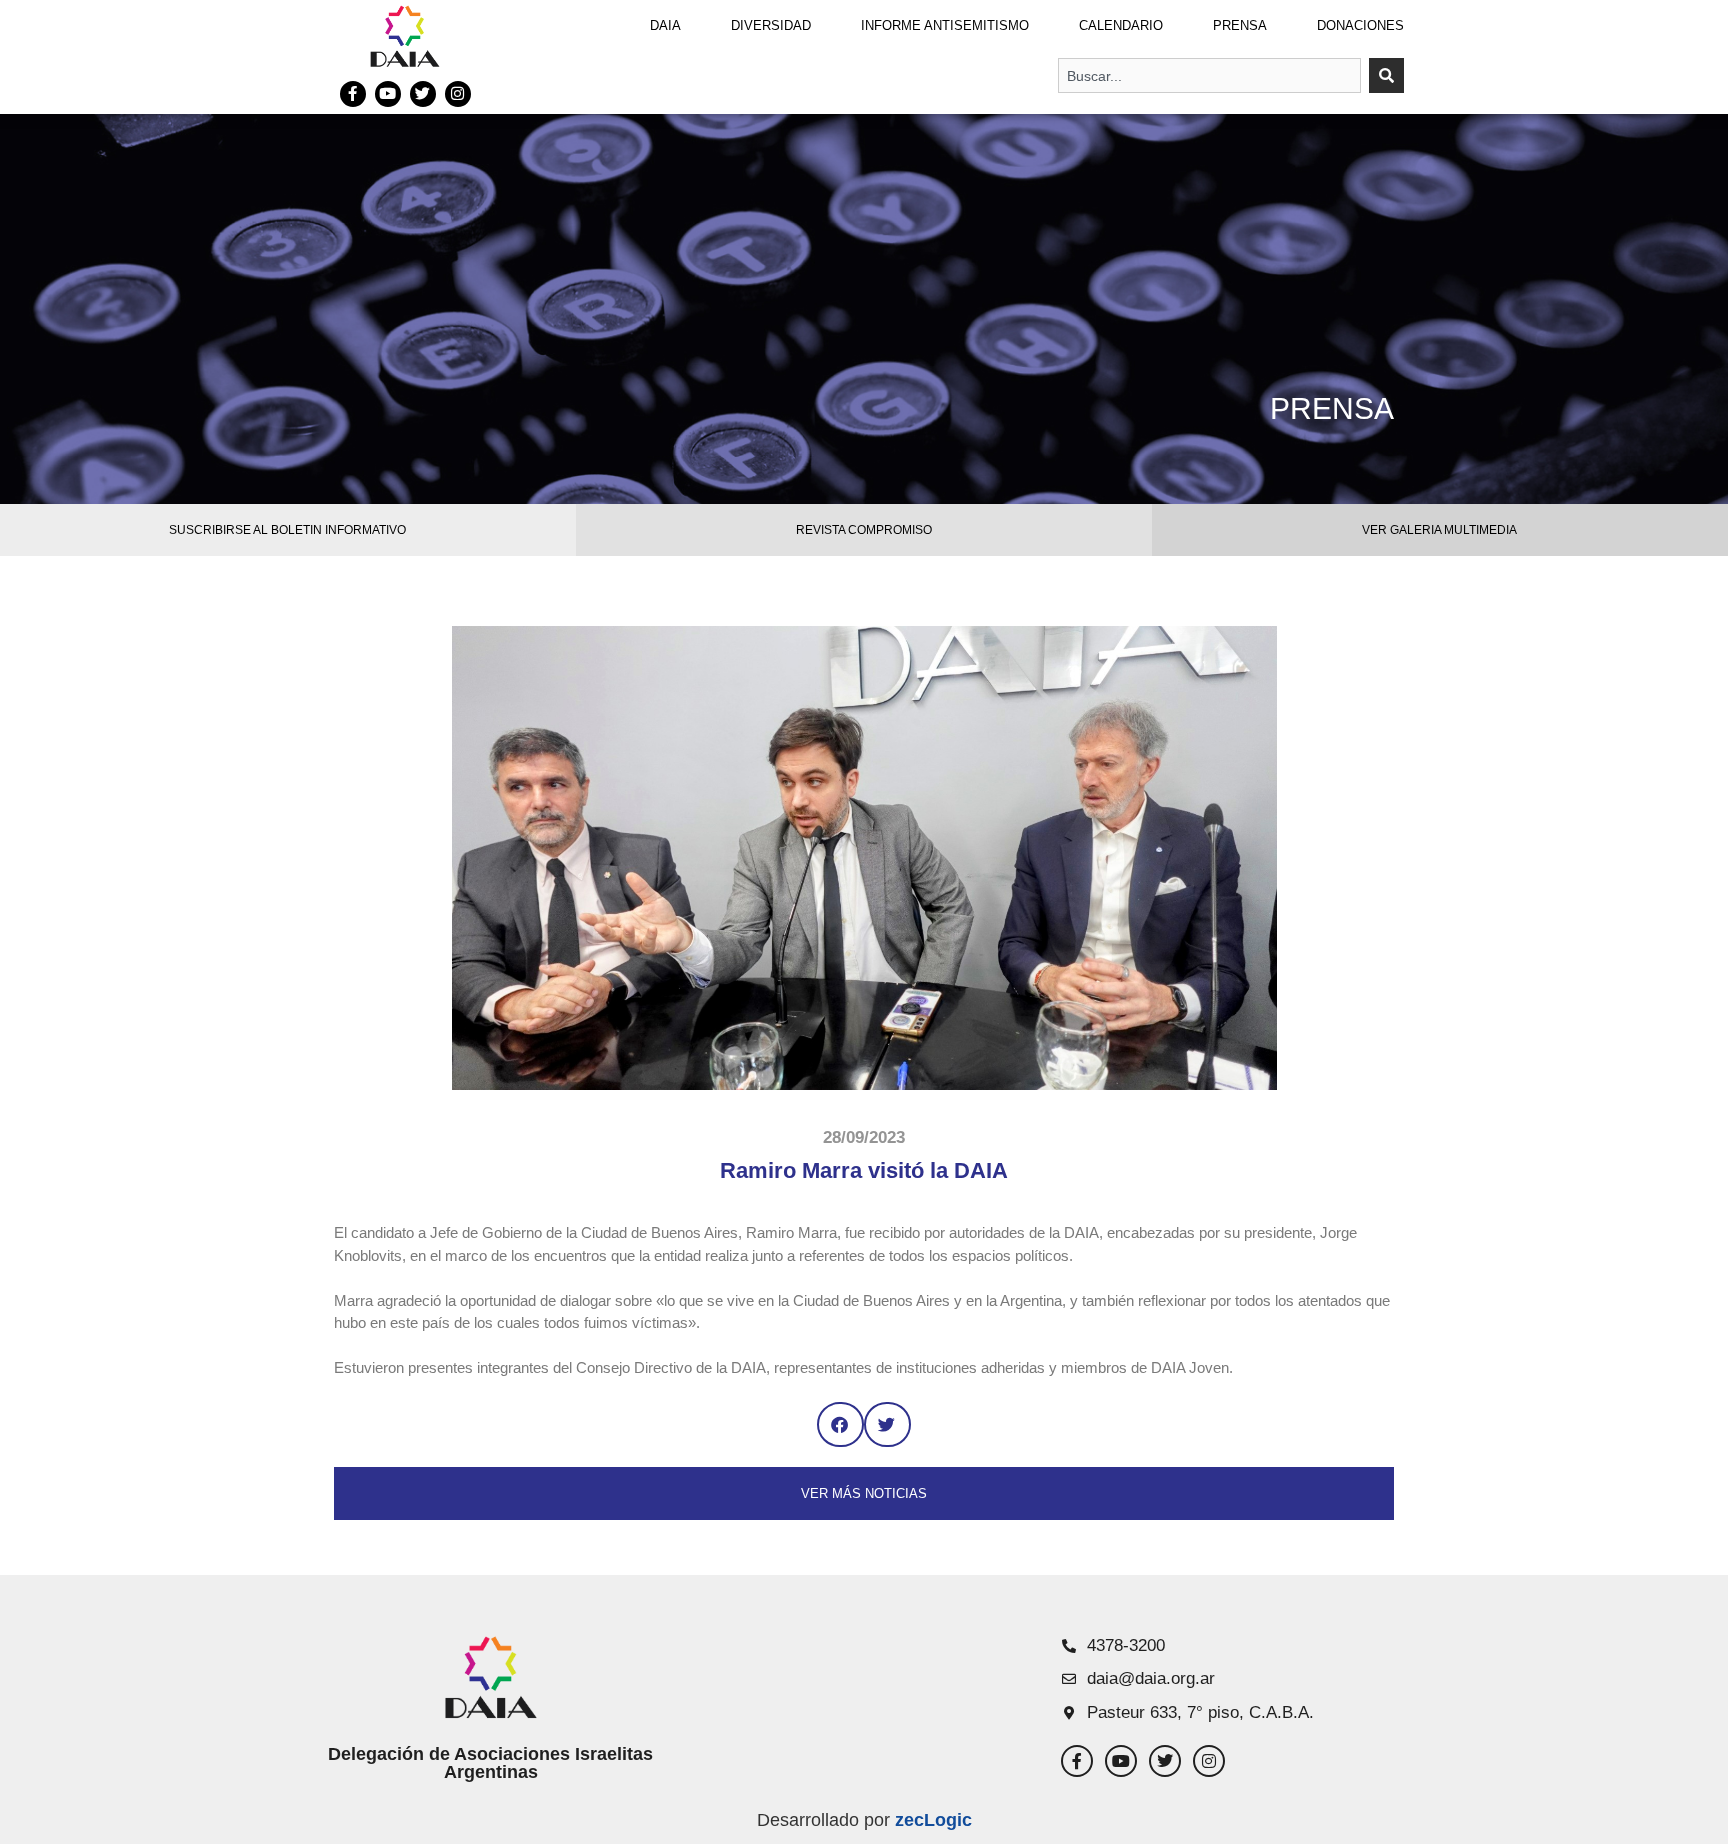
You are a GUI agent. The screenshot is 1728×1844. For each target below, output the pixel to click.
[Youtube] (388, 94)
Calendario (1121, 25)
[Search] (1386, 75)
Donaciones (1360, 25)
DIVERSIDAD (771, 25)
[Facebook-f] (353, 94)
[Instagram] (458, 94)
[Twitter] (423, 94)
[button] (840, 1424)
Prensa (1240, 25)
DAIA (665, 25)
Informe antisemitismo (945, 25)
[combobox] (1209, 75)
